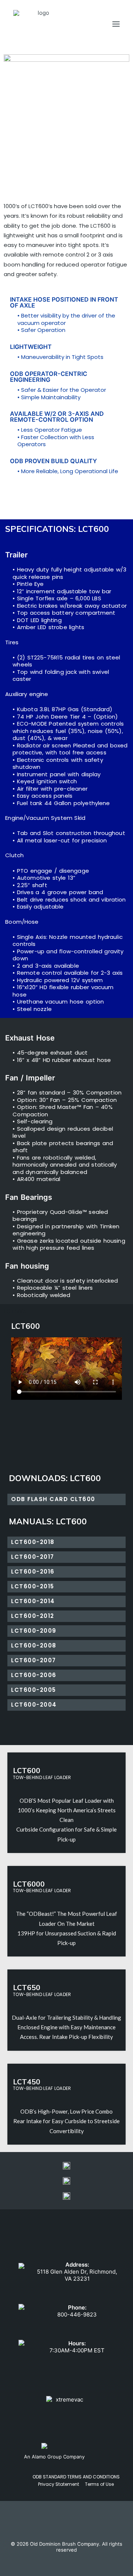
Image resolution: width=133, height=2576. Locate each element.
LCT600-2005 (34, 1690)
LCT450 (27, 2082)
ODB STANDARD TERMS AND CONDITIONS (76, 2477)
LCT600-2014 (33, 1601)
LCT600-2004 (34, 1705)
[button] (66, 1369)
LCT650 (27, 1987)
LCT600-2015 (33, 1586)
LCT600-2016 (33, 1572)
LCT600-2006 (34, 1675)
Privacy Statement (59, 2484)
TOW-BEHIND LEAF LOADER (42, 1777)
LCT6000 (29, 1884)
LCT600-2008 (34, 1645)
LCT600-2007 (34, 1660)
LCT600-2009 (34, 1631)
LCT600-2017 (33, 1557)
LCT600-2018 (33, 1542)
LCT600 (27, 1770)
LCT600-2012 (33, 1616)
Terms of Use (99, 2484)
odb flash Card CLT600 (53, 1499)
